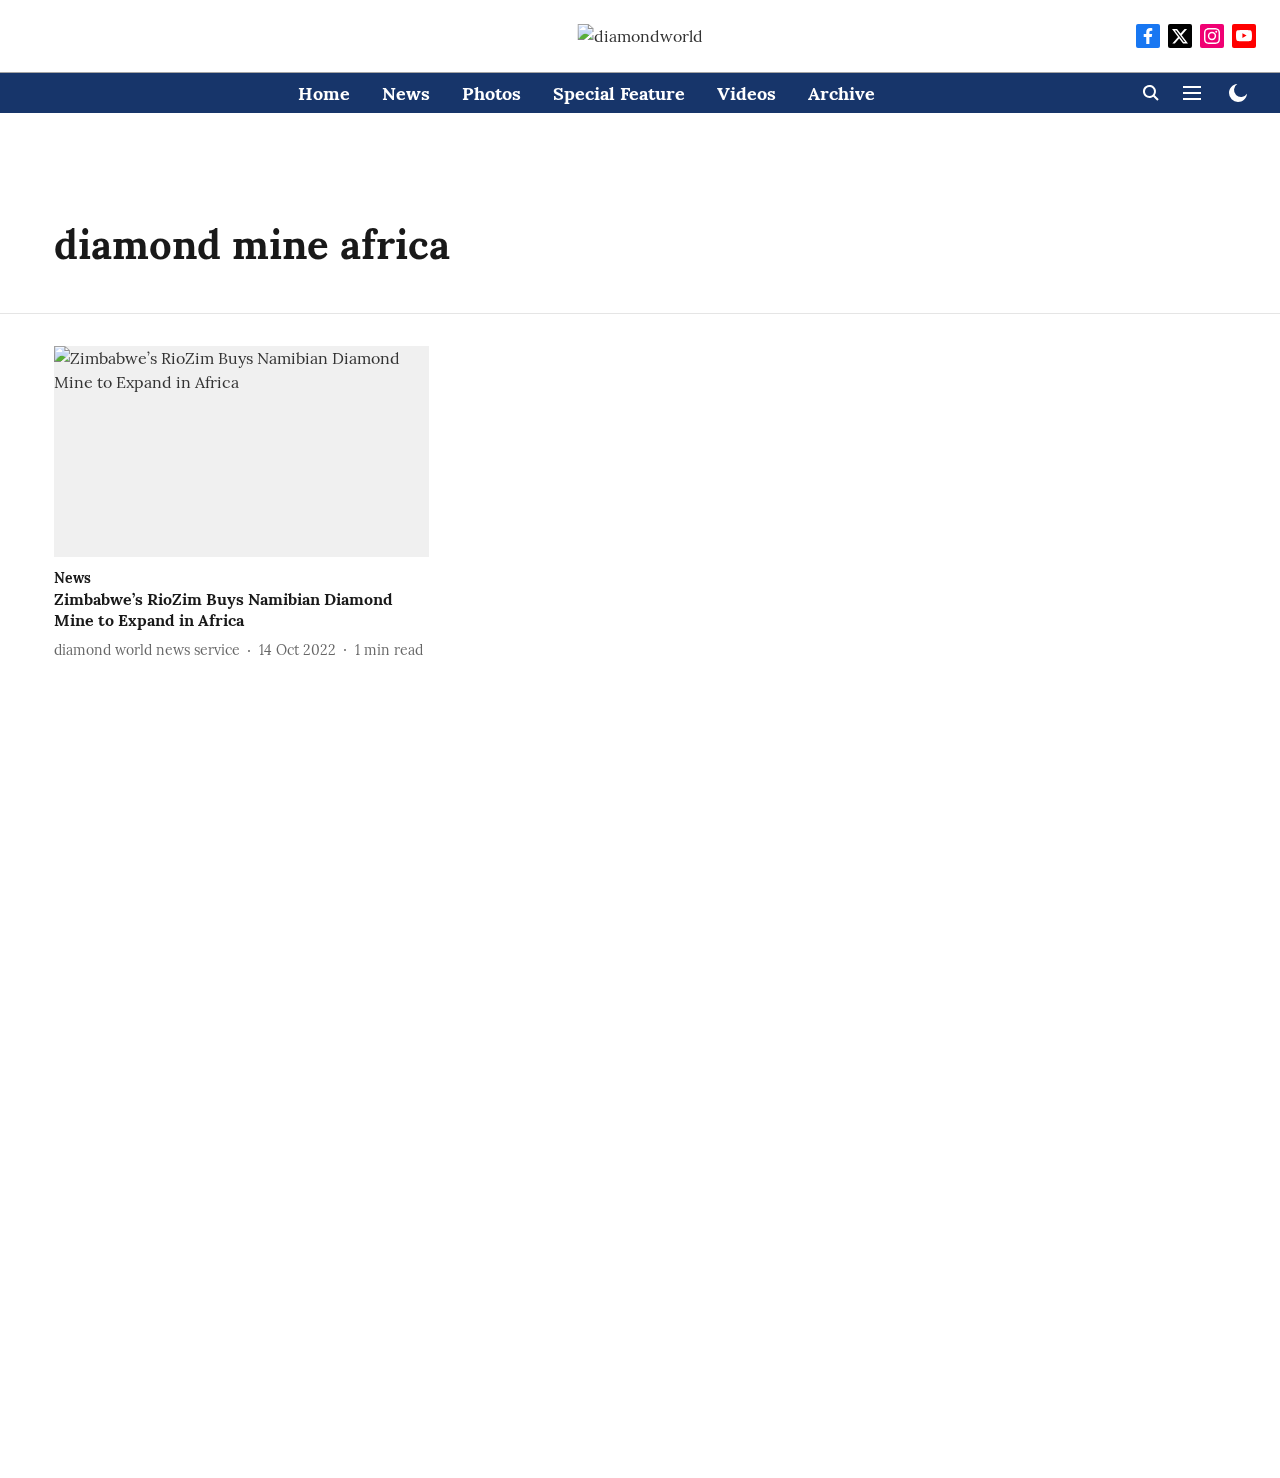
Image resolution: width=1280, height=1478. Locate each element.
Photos (491, 93)
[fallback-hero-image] (241, 451)
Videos (746, 93)
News (406, 93)
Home (324, 93)
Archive (841, 93)
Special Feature (619, 93)
